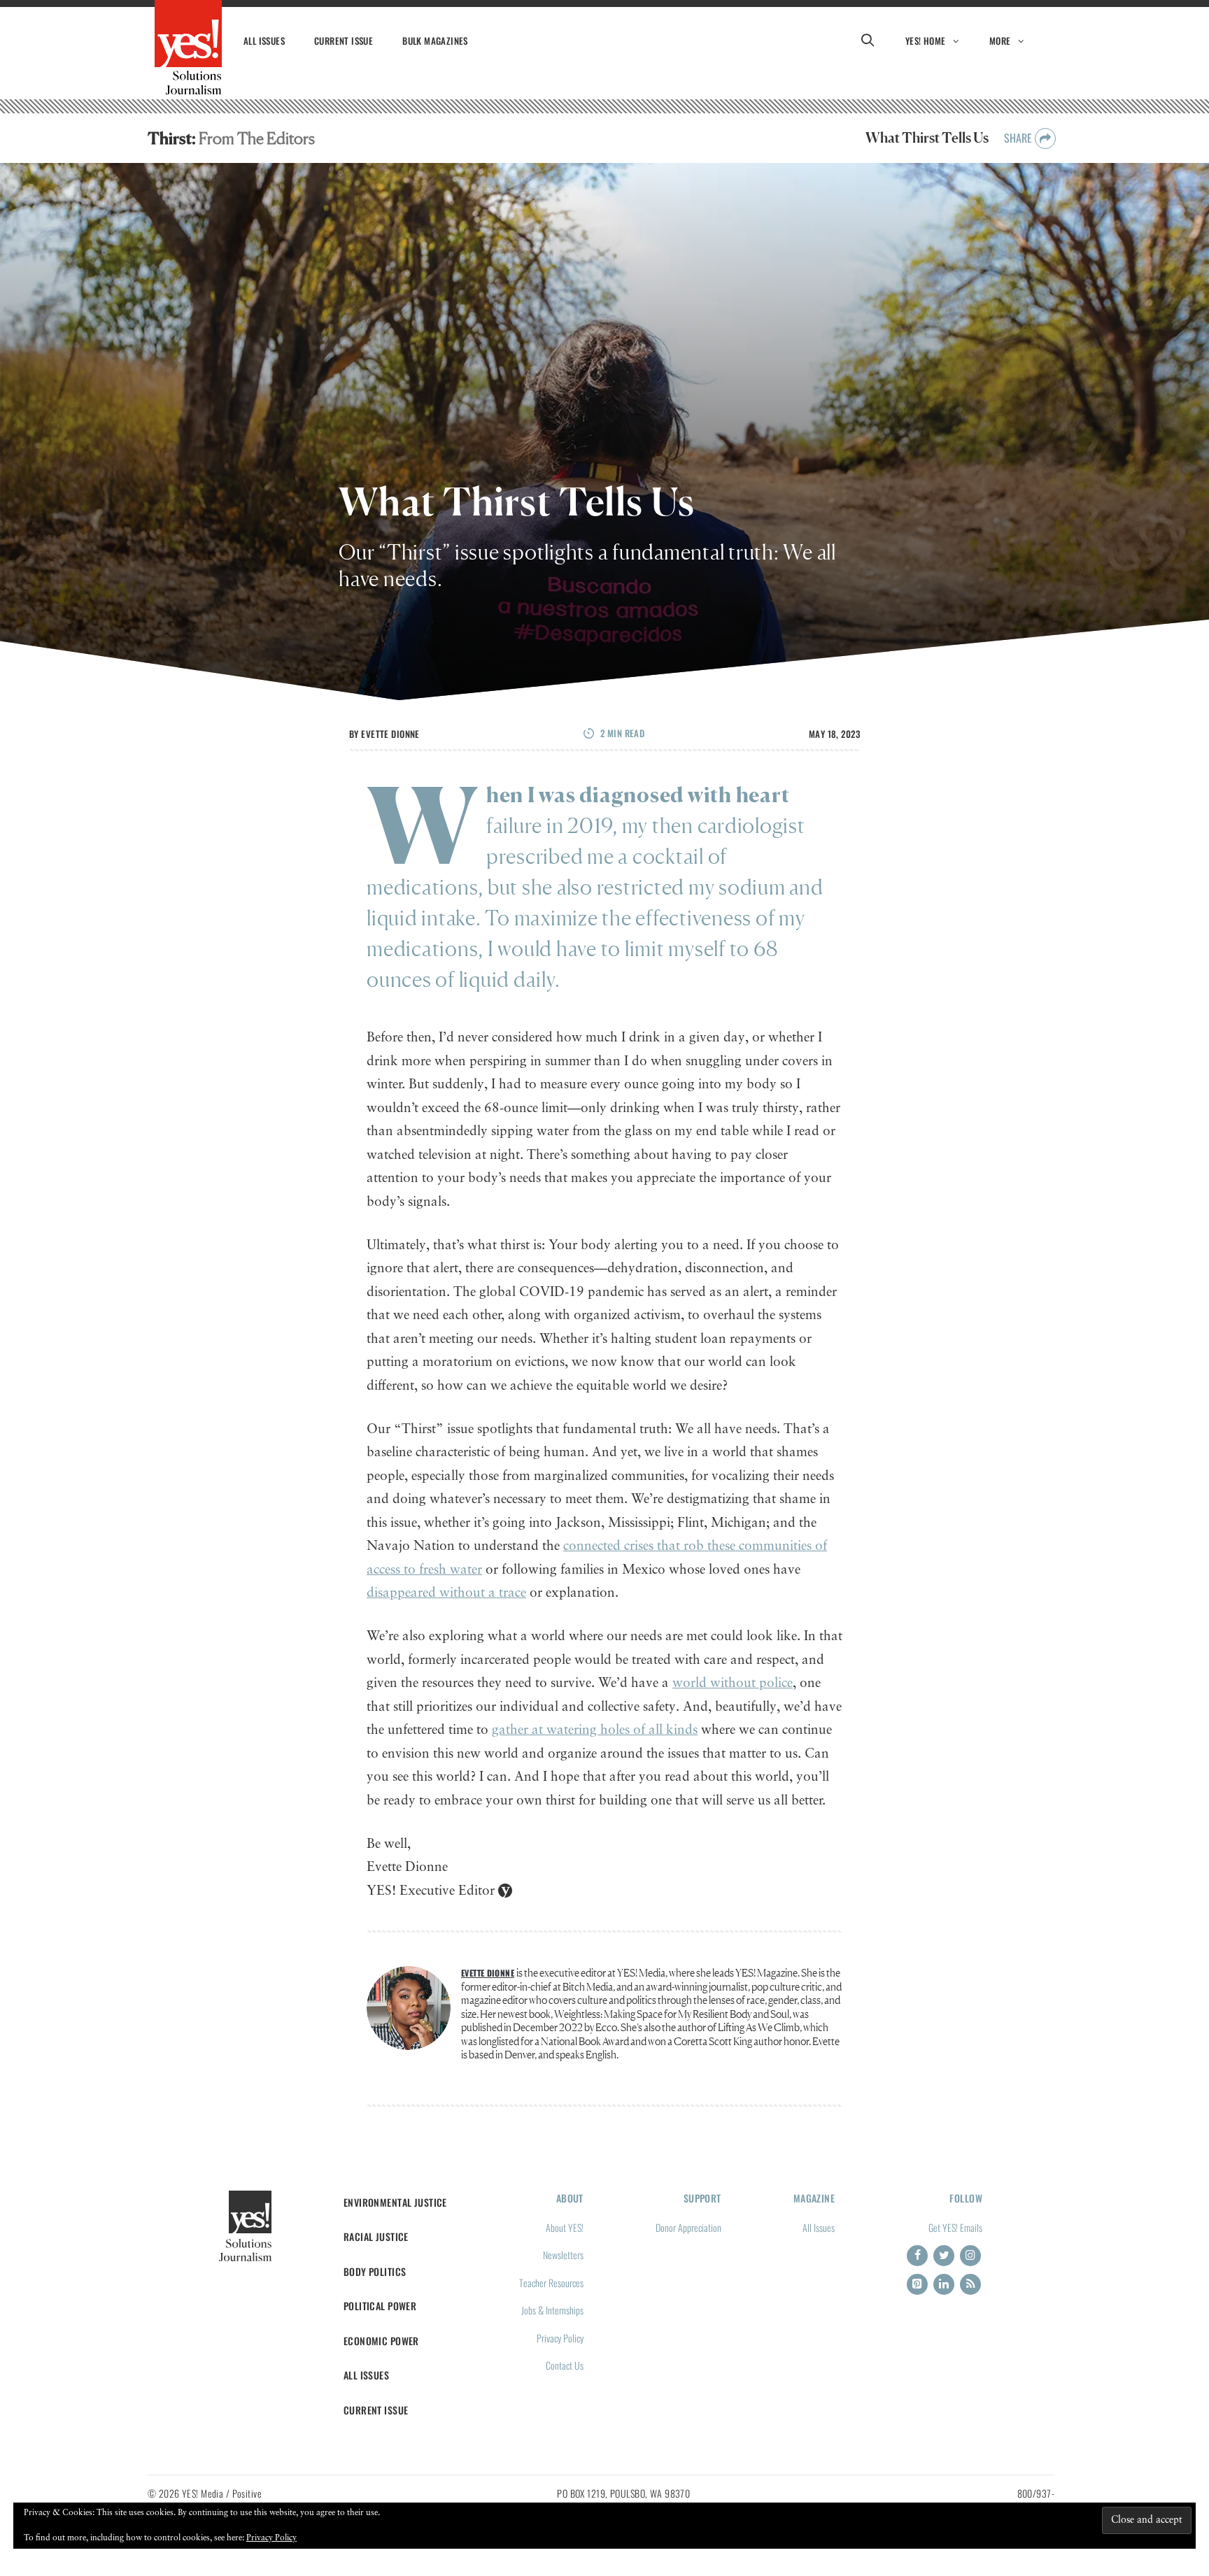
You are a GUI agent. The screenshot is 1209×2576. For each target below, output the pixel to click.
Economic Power (381, 2341)
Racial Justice (376, 2236)
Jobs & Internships (552, 2310)
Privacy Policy (560, 2338)
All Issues (264, 41)
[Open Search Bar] (868, 41)
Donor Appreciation (688, 2227)
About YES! (565, 2227)
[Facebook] (917, 2256)
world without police (733, 1683)
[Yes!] (188, 48)
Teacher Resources (551, 2283)
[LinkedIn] (944, 2284)
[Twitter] (944, 2256)
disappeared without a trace (446, 1593)
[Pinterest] (917, 2284)
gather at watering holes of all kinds (595, 1730)
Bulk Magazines (435, 41)
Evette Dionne (390, 734)
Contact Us (565, 2365)
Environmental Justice (395, 2202)
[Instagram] (970, 2256)
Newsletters (563, 2255)
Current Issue (344, 41)
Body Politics (375, 2271)
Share (1019, 138)
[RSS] (970, 2284)
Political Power (380, 2306)
